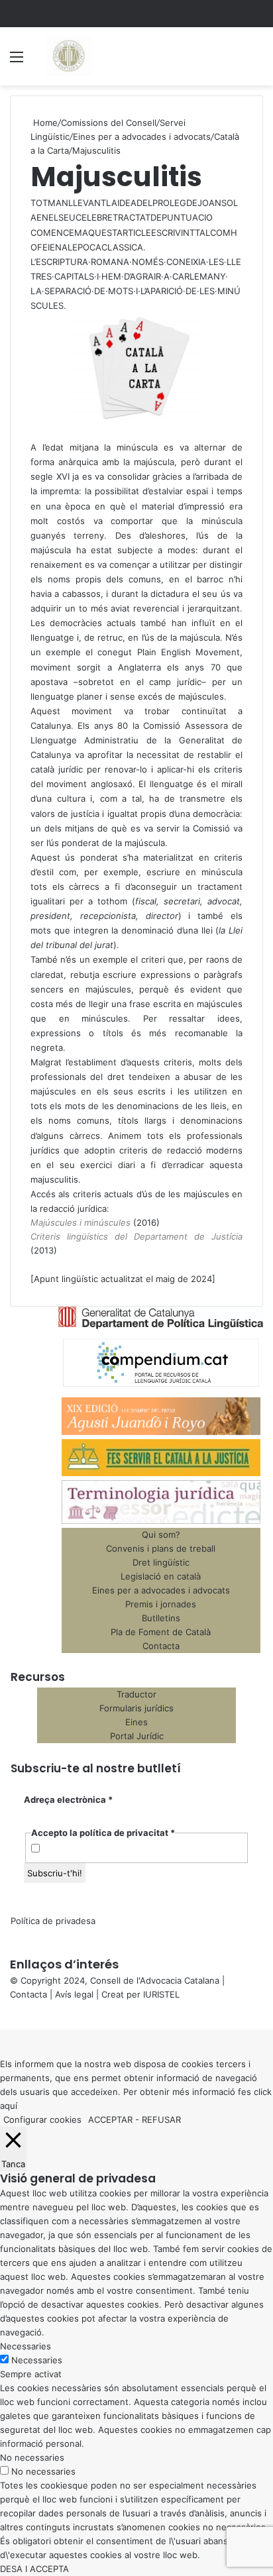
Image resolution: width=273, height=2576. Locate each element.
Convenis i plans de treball (161, 1548)
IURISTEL (161, 1994)
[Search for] (256, 61)
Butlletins (161, 1618)
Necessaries (37, 2360)
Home (44, 123)
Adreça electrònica (68, 1799)
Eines (136, 1722)
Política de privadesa (53, 1921)
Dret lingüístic (161, 1562)
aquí (9, 2106)
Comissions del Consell (109, 123)
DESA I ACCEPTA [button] (34, 2569)
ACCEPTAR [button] (110, 2120)
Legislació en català (161, 1576)
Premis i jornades (161, 1604)
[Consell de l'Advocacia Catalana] (68, 56)
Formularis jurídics (136, 1708)
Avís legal (74, 1994)
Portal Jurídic (137, 1736)
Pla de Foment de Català (161, 1632)
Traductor (136, 1694)
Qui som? (161, 1534)
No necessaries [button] (32, 2457)
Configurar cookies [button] (42, 2120)
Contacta (161, 1646)
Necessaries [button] (26, 2346)
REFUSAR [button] (161, 2120)
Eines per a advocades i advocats (142, 136)
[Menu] (17, 61)
